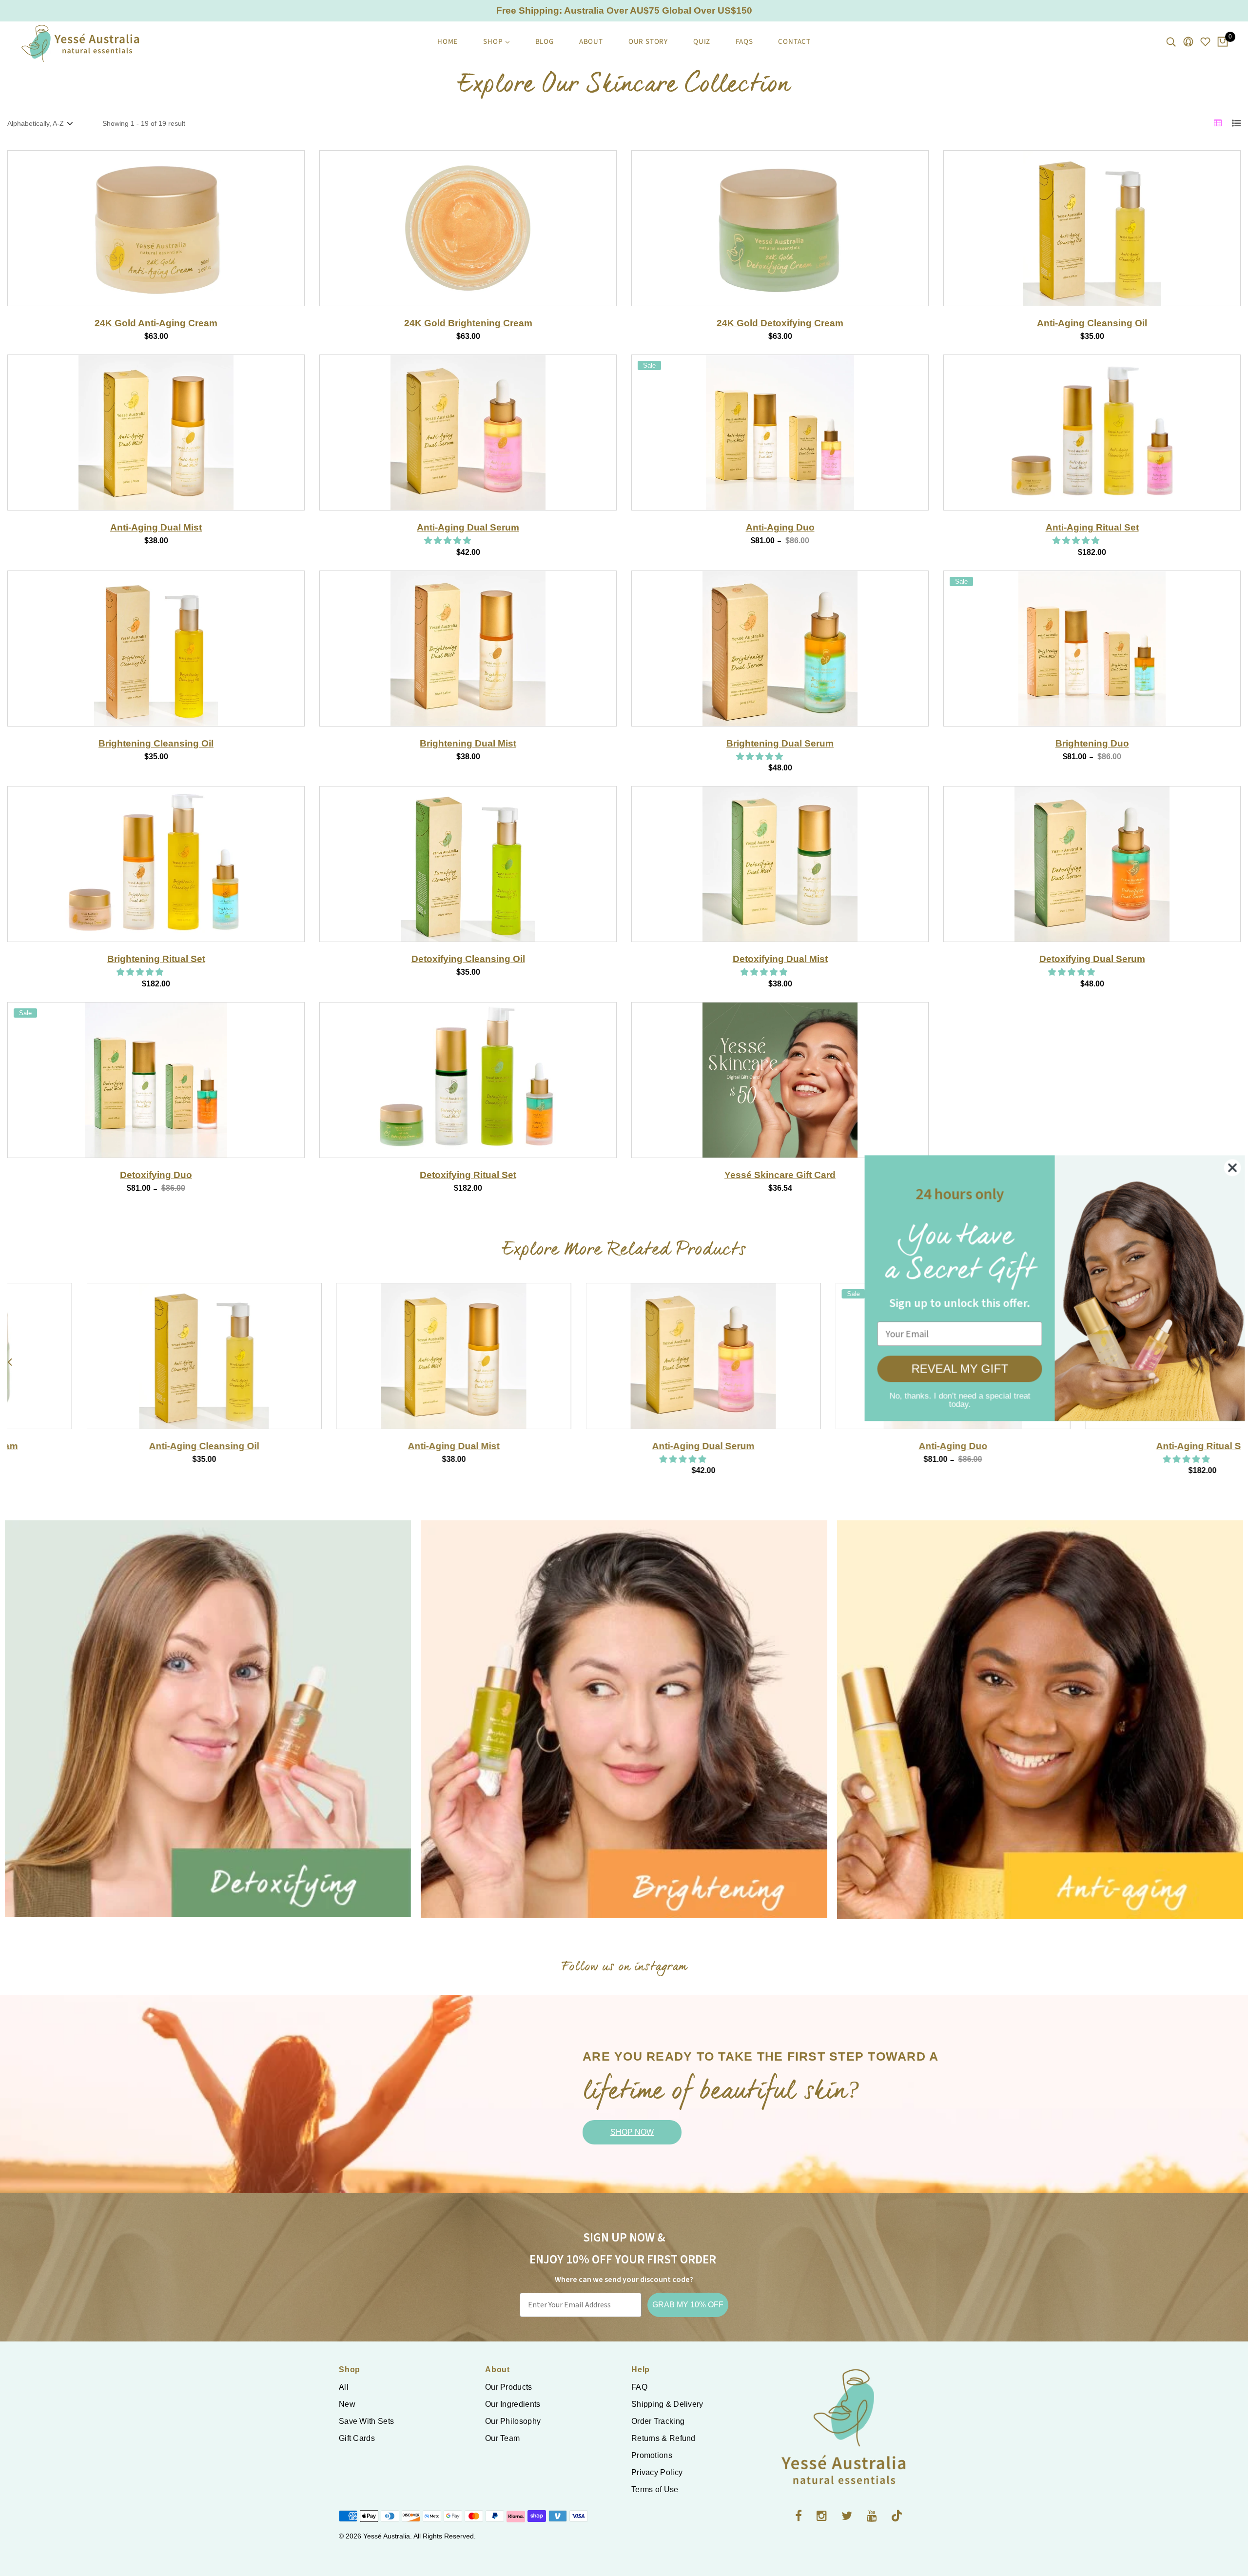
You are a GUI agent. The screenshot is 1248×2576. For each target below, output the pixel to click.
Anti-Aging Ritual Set (1092, 527)
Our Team (502, 2438)
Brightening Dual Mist (468, 743)
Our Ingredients (513, 2404)
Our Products (509, 2387)
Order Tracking (658, 2421)
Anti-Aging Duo (780, 527)
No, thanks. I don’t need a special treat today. (953, 1397)
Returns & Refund (663, 2438)
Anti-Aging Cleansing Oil (1092, 323)
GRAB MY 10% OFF (688, 2305)
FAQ (639, 2387)
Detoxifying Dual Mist (780, 959)
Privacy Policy (657, 2472)
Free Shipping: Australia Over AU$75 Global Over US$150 (624, 10)
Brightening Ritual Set (156, 959)
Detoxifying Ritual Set (468, 1175)
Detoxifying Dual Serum (1092, 959)
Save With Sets (366, 2421)
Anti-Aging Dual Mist (156, 527)
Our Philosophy (513, 2421)
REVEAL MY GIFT (953, 1369)
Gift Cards (357, 2438)
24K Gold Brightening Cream (468, 323)
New (347, 2404)
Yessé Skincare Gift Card (780, 1175)
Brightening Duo (1092, 743)
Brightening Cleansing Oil (156, 743)
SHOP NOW (632, 2132)
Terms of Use (655, 2489)
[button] (448, 541)
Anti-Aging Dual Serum (468, 527)
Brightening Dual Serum (780, 743)
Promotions (652, 2455)
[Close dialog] (1226, 1168)
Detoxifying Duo (156, 1175)
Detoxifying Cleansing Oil (468, 959)
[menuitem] (448, 42)
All (344, 2387)
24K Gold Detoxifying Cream (780, 323)
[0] (1223, 42)
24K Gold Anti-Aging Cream (156, 323)
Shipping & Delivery (667, 2404)
